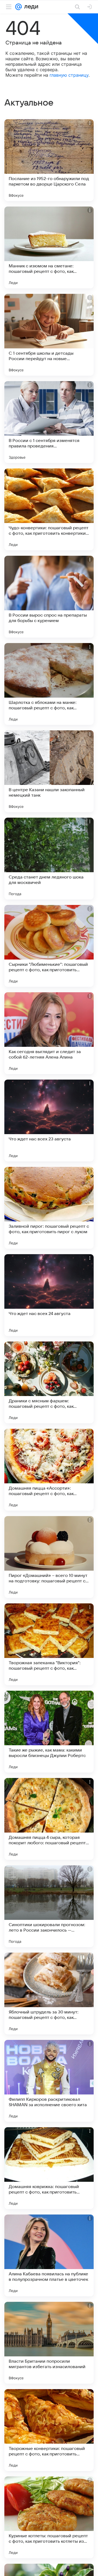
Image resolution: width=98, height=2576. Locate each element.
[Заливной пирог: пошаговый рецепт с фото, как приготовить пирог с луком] (49, 1208)
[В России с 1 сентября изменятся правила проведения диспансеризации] (49, 422)
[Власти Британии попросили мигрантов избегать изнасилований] (49, 2343)
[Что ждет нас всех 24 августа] (49, 1295)
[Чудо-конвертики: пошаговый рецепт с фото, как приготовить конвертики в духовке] (49, 509)
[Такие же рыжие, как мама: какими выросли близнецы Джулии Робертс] (49, 1732)
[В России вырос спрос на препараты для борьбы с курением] (49, 597)
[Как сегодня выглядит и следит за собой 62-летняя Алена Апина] (49, 1033)
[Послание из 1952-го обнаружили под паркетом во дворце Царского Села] (49, 160)
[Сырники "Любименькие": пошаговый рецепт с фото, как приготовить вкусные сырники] (49, 946)
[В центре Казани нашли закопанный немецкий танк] (49, 771)
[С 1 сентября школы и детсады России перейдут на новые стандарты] (49, 335)
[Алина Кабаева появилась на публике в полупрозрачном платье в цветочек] (49, 2255)
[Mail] (19, 7)
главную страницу (69, 75)
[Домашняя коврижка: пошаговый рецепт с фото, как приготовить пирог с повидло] (49, 2168)
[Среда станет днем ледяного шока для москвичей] (49, 859)
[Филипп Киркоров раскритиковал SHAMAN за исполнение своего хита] (49, 2081)
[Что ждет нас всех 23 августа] (49, 1120)
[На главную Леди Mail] (30, 7)
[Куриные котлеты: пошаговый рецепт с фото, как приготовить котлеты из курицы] (49, 2517)
